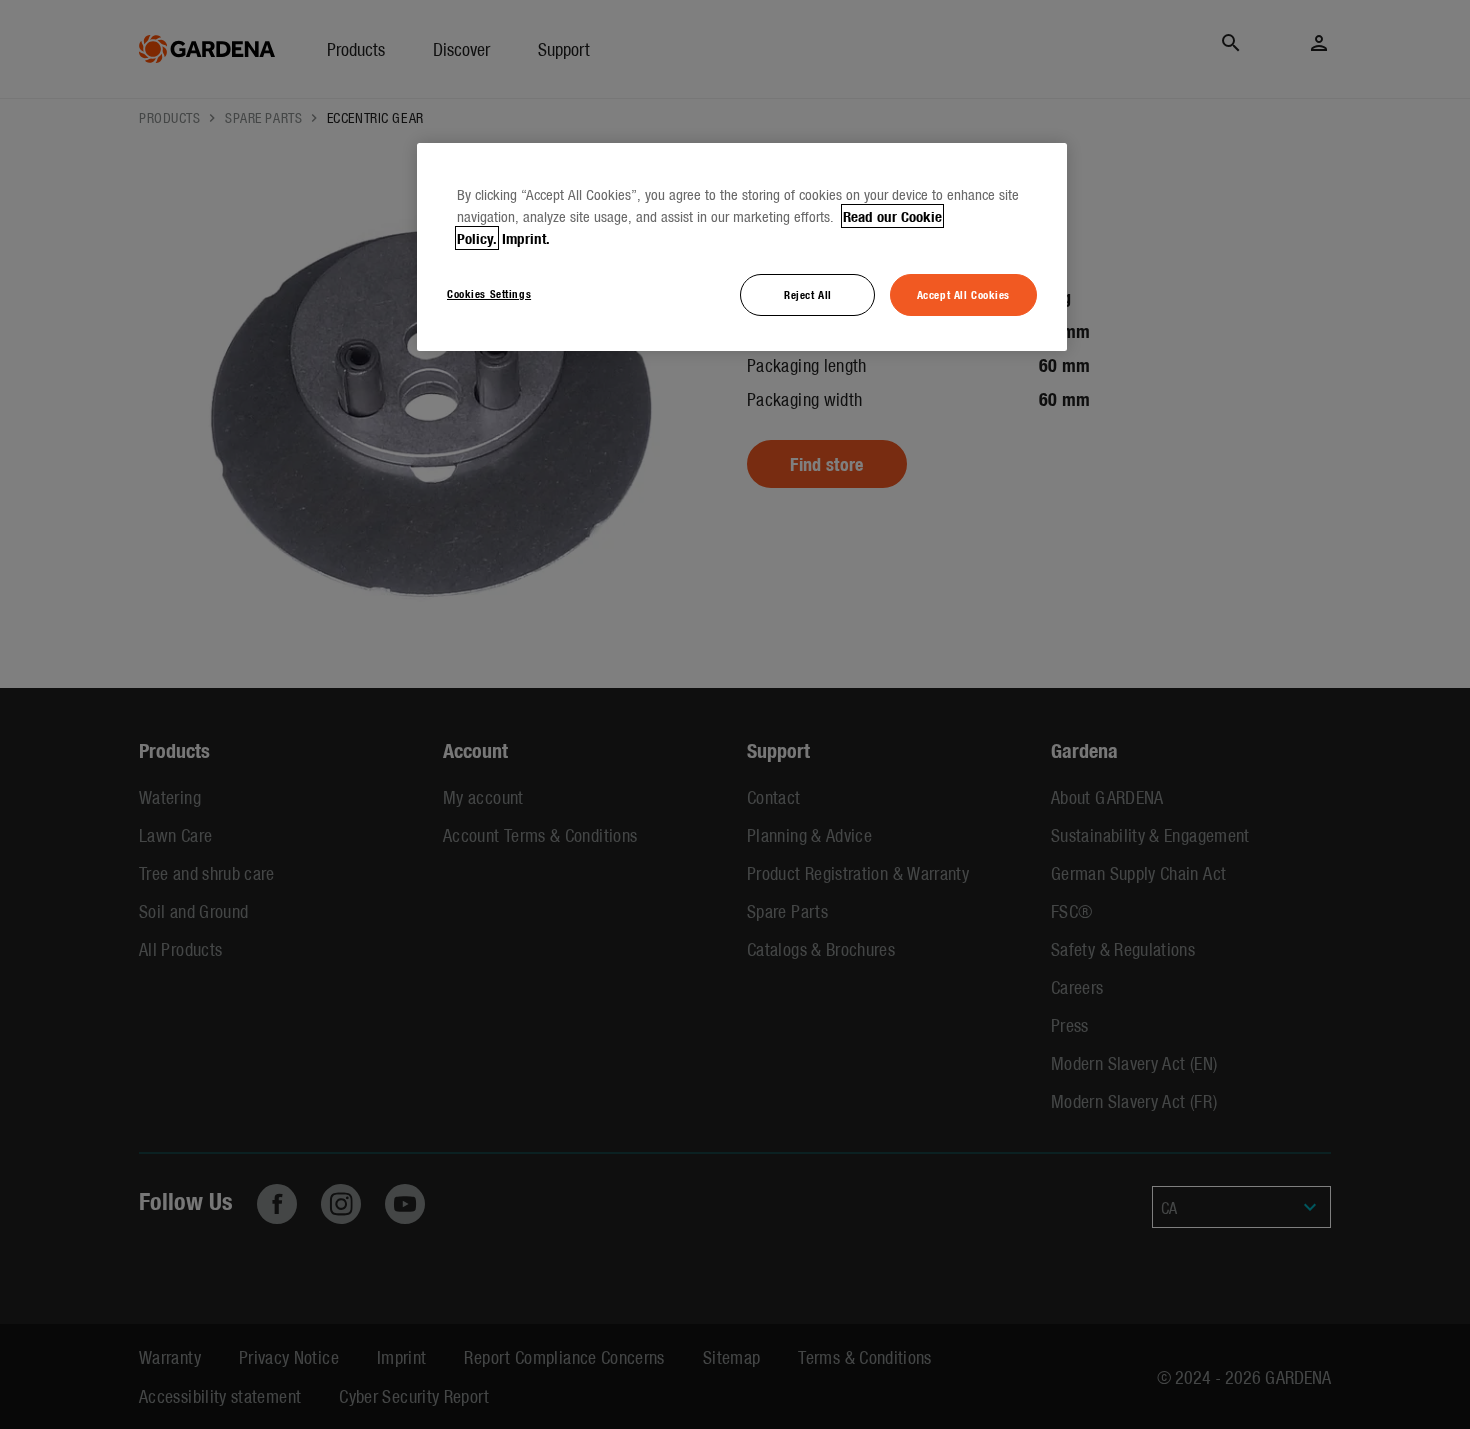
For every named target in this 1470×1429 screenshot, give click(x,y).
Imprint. (526, 238)
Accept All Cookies (963, 294)
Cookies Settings (489, 293)
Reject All (808, 294)
